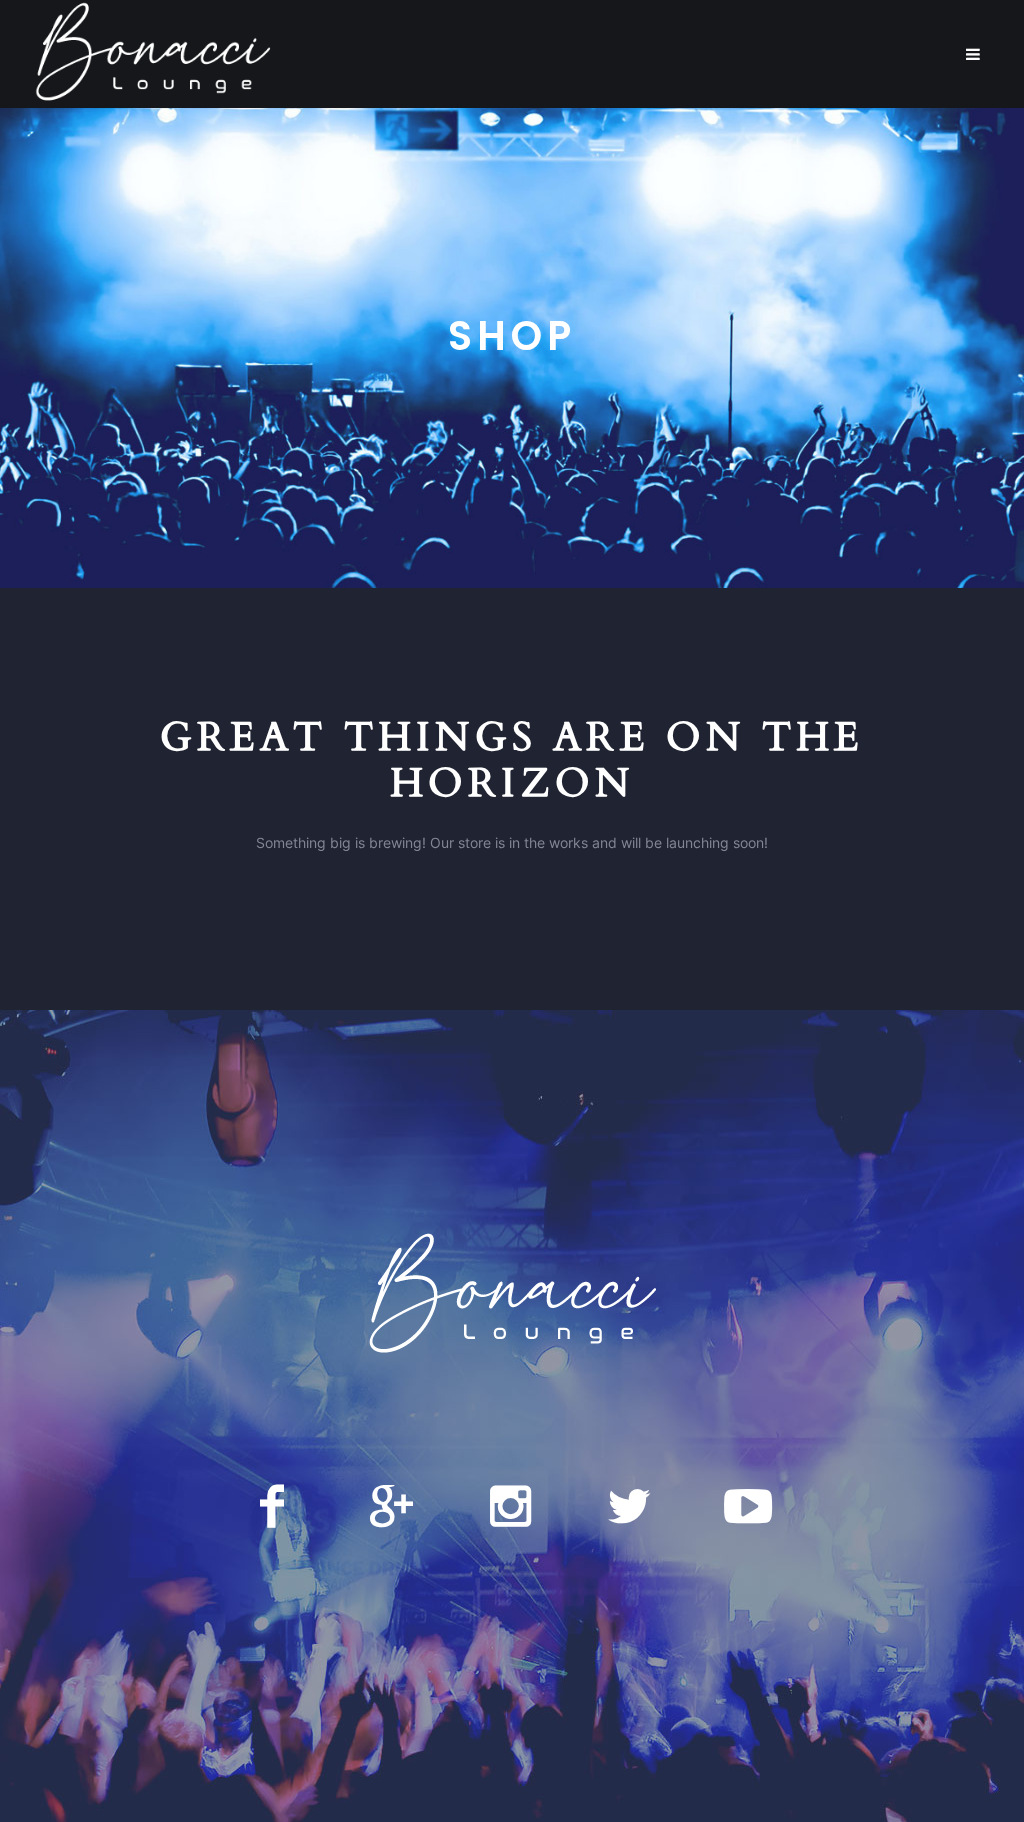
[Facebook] (272, 1506)
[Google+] (391, 1506)
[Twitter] (629, 1506)
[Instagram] (510, 1506)
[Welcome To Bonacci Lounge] (512, 1296)
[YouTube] (748, 1506)
